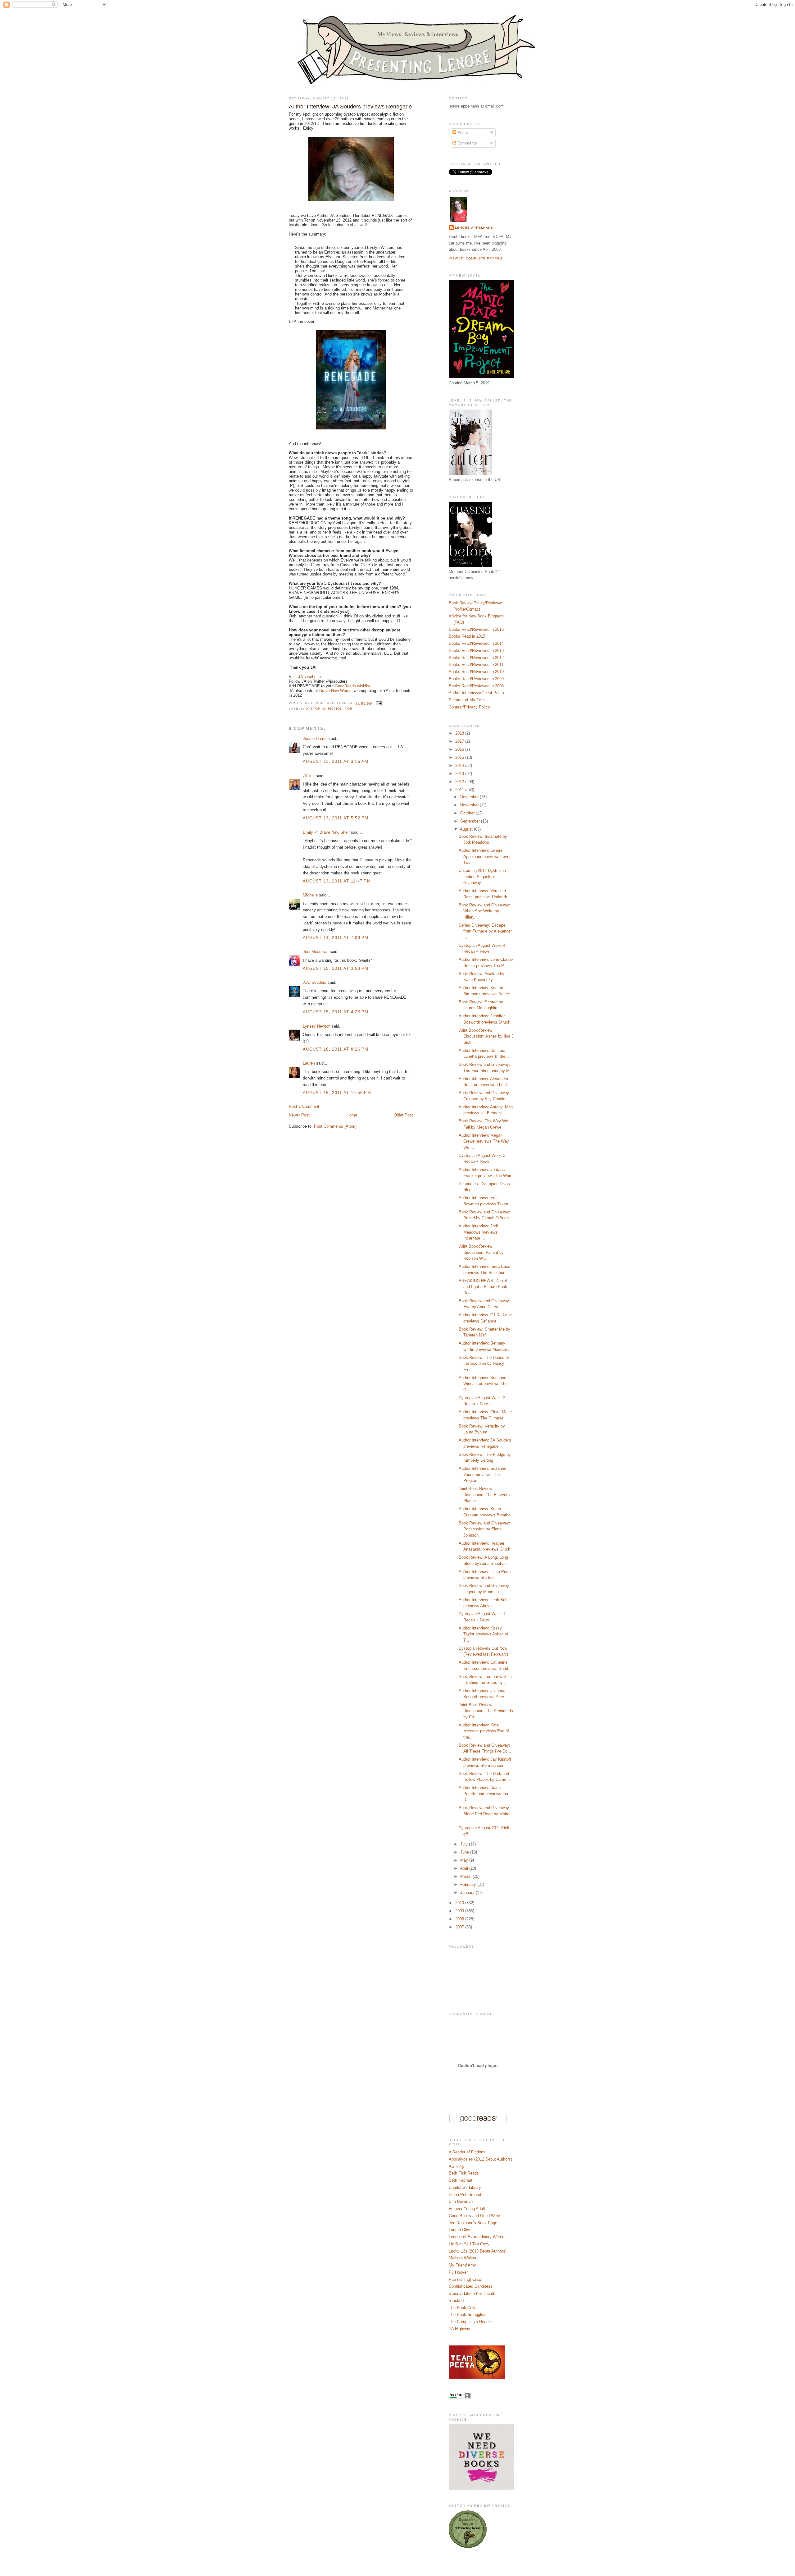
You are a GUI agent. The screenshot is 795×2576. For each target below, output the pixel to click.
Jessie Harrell (315, 738)
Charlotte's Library (465, 2187)
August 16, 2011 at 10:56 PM (337, 1093)
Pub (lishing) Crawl (466, 2279)
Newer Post (299, 1115)
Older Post (403, 1115)
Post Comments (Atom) (335, 1126)
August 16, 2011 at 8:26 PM (336, 1049)
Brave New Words (335, 691)
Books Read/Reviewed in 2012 (476, 658)
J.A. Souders (315, 982)
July (465, 1844)
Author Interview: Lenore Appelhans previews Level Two (484, 856)
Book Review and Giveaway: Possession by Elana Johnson (484, 1529)
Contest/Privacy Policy (469, 707)
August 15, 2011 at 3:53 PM (336, 968)
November (470, 805)
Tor (349, 709)
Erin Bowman (461, 2201)
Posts (462, 133)
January (468, 1893)
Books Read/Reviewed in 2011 (476, 665)
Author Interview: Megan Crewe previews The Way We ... (484, 1141)
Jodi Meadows (316, 952)
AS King (456, 2166)
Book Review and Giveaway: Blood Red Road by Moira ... (484, 1814)
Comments (467, 143)
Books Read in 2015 (467, 636)
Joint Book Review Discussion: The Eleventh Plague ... (484, 1495)
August (467, 829)
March (466, 1876)
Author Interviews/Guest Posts (476, 693)
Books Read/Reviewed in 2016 (476, 629)
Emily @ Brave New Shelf (326, 832)
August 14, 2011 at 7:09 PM (336, 938)
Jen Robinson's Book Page (473, 2223)
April (465, 1868)
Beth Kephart (461, 2180)
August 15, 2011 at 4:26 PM (336, 1012)
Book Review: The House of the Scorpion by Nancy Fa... (484, 1364)
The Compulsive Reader (470, 2322)
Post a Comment (304, 1106)
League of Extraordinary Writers (477, 2237)
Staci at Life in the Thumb (472, 2293)
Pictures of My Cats (467, 700)
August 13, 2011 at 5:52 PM (336, 818)
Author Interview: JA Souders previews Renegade (350, 107)
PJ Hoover (458, 2272)
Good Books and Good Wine (474, 2216)
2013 (460, 774)
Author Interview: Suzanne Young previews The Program (482, 1474)
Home (352, 1115)
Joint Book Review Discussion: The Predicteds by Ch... (486, 1711)
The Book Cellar (463, 2308)
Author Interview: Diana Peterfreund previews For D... (484, 1794)
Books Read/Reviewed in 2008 (476, 686)
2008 (460, 1919)
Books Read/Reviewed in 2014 (476, 643)
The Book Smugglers (468, 2315)
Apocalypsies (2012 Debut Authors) (480, 2159)
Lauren (309, 1063)
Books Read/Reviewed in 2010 (476, 672)
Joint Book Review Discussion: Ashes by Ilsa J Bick (486, 1036)
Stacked (456, 2301)
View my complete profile (476, 258)
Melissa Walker (463, 2258)
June (465, 1852)
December (470, 797)
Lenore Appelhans (474, 228)
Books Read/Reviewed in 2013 (476, 651)
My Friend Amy (462, 2265)
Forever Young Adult (467, 2209)
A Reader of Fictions (467, 2152)
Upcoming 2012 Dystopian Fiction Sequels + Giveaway (482, 877)
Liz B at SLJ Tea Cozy (469, 2244)
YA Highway (459, 2329)
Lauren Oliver (461, 2230)
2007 (460, 1927)
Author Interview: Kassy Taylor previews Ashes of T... (484, 1634)
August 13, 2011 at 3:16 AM (336, 761)
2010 (460, 1903)
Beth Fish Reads (464, 2173)
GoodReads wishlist (353, 686)
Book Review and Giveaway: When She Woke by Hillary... (484, 911)
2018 (460, 733)
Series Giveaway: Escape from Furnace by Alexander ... (485, 931)
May (465, 1860)
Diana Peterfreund (465, 2195)
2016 (460, 749)
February (469, 1884)
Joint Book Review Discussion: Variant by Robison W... (481, 1252)
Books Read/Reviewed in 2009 (476, 679)
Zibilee (309, 776)
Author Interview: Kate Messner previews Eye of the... (484, 1731)
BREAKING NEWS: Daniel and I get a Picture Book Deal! (483, 1287)
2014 (460, 765)
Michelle (310, 895)
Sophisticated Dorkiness (471, 2286)
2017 (460, 741)
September (471, 821)
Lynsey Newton (317, 1026)
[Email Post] (378, 703)
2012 (460, 782)
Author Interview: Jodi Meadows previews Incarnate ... (478, 1232)
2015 (460, 757)
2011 (460, 790)
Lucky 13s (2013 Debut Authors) (478, 2251)
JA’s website (309, 677)
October (468, 813)
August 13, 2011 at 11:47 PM (337, 881)
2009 (460, 1911)
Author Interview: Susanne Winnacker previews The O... (483, 1384)
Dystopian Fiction (324, 709)
